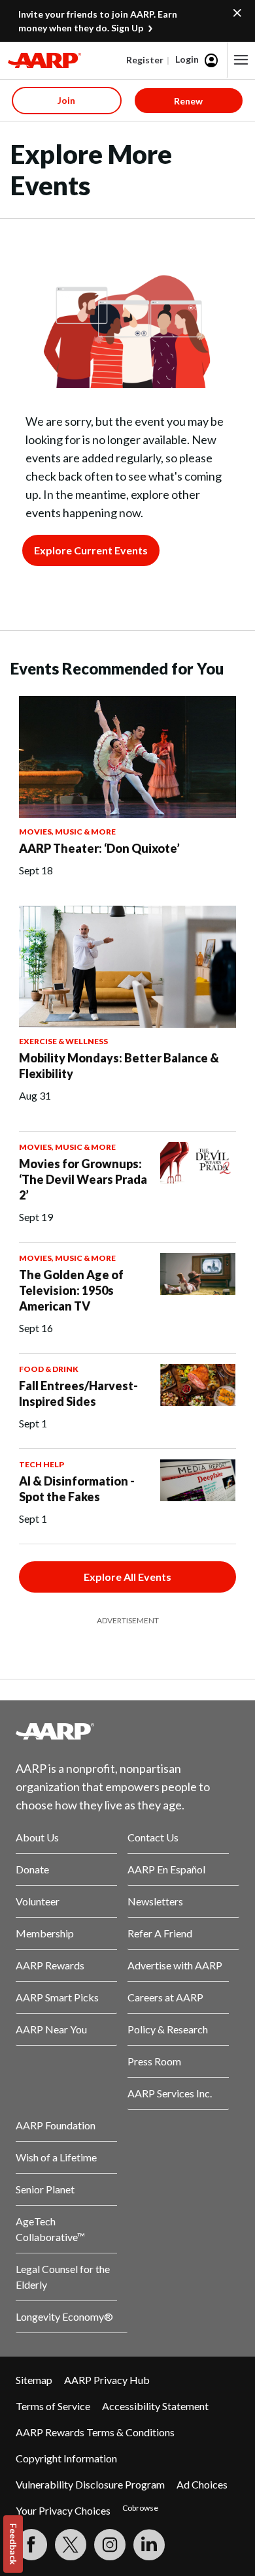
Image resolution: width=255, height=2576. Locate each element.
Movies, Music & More (67, 832)
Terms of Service (53, 2406)
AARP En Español (166, 1869)
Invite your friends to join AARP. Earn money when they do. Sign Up (98, 21)
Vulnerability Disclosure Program (90, 2484)
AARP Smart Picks (57, 1997)
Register (145, 60)
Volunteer (38, 1901)
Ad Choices (202, 2484)
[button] (241, 60)
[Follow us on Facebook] (31, 2545)
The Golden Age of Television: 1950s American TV (71, 1290)
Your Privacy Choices (63, 2510)
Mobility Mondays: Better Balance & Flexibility (119, 1066)
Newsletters (155, 1901)
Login (187, 59)
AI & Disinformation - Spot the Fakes (77, 1489)
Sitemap (34, 2380)
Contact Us (153, 1837)
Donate (32, 1869)
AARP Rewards (50, 1965)
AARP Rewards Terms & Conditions (95, 2432)
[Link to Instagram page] (110, 2545)
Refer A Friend (160, 1933)
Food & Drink (49, 1369)
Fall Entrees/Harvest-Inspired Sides (78, 1393)
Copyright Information (66, 2458)
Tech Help (42, 1464)
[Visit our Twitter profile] (71, 2545)
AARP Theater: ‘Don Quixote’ (99, 848)
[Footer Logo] (127, 1731)
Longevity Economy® (64, 2316)
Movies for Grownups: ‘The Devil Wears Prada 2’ (83, 1179)
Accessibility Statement (155, 2406)
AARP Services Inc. (170, 2093)
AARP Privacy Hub (107, 2380)
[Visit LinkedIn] (149, 2545)
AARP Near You (51, 2029)
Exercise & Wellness (63, 1041)
